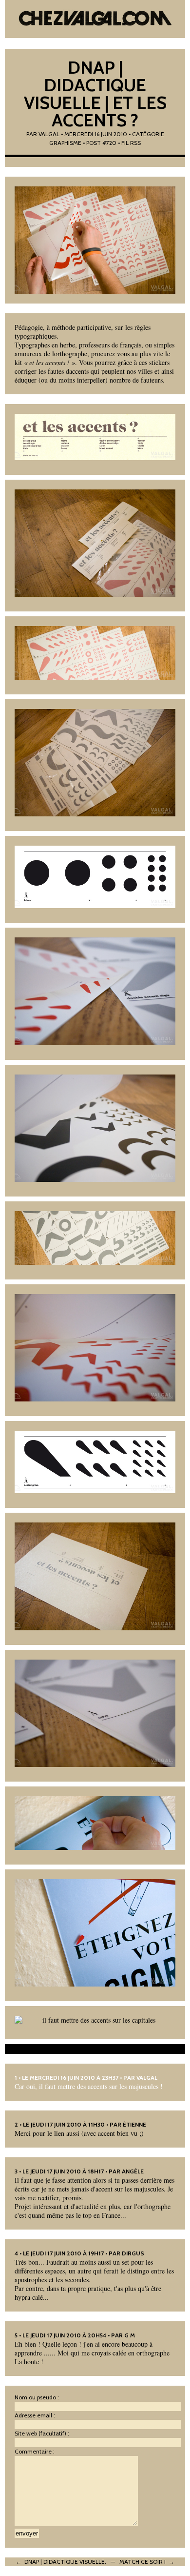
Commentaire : (35, 2451)
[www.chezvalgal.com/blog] (95, 20)
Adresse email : (35, 2415)
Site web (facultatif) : (42, 2433)
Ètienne (134, 2124)
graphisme (65, 143)
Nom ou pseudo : (37, 2397)
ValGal (147, 2078)
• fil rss (129, 143)
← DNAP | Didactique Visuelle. (61, 2562)
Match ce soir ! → (147, 2562)
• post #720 (100, 143)
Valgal (49, 134)
